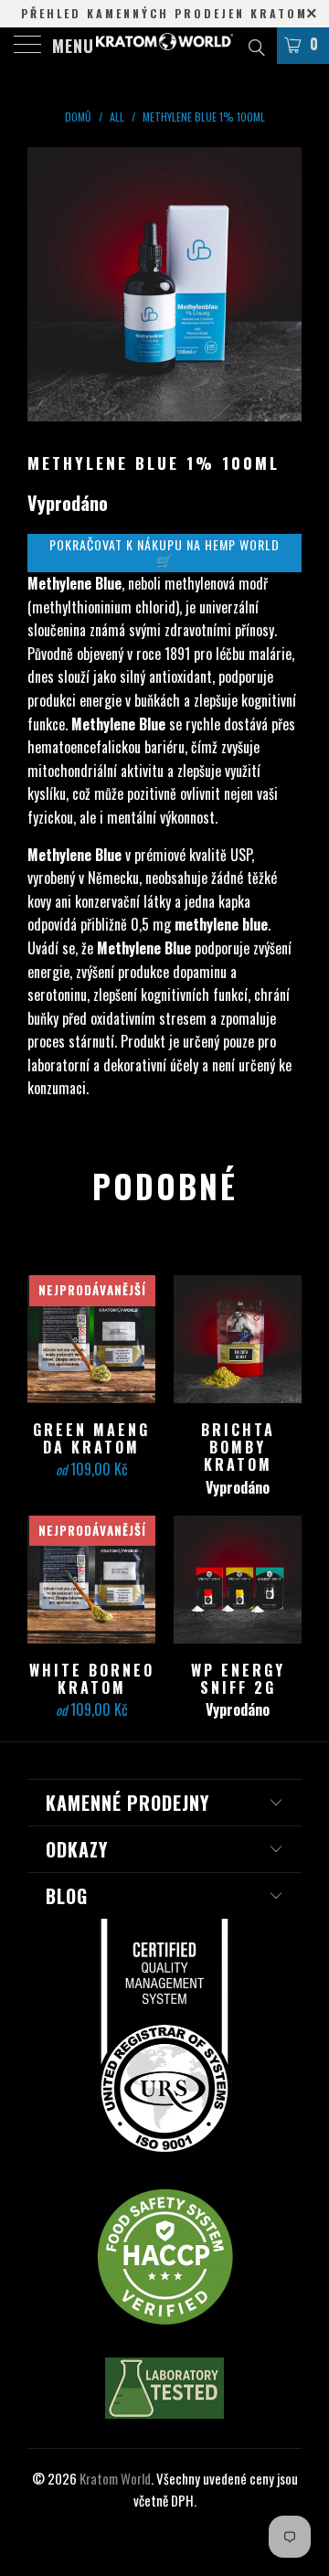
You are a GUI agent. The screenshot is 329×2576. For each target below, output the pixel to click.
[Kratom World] (164, 46)
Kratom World (115, 2478)
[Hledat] (255, 45)
